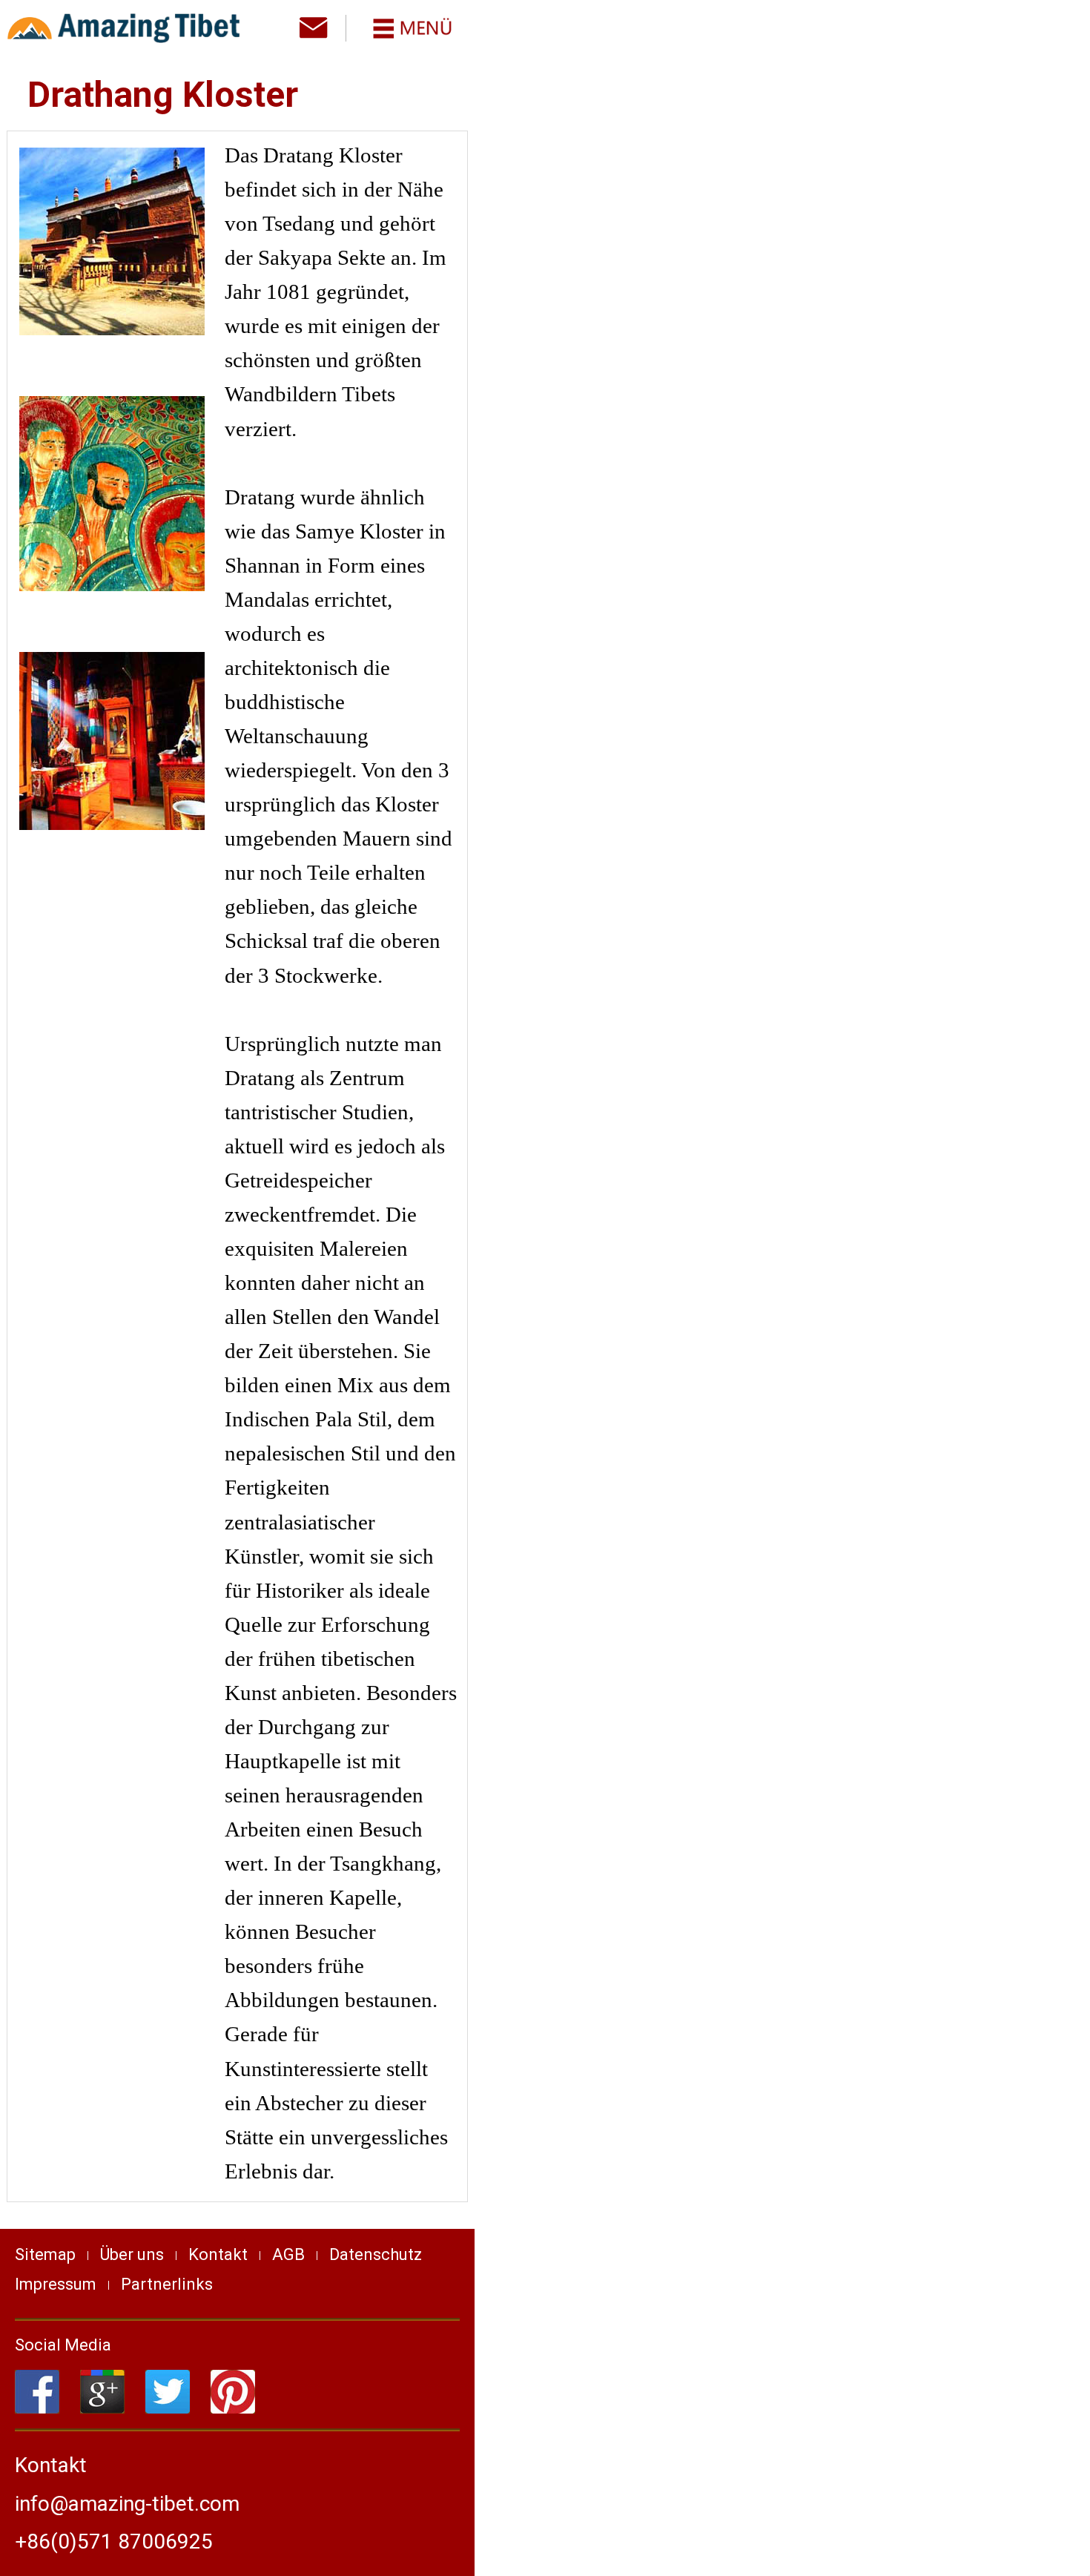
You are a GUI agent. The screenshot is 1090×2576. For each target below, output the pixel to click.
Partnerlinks (167, 2284)
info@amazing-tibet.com (127, 2504)
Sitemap (45, 2254)
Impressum (56, 2284)
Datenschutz (376, 2254)
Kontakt (218, 2254)
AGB (288, 2254)
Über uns (132, 2254)
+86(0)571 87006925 (114, 2542)
